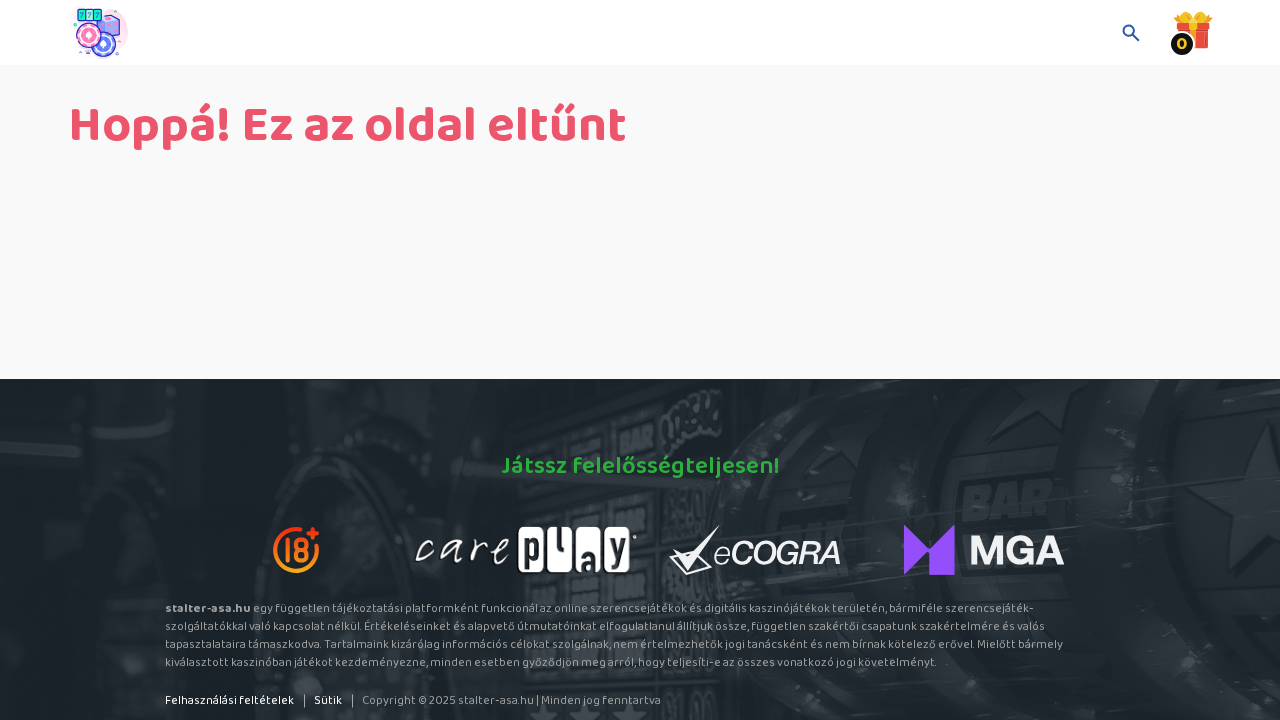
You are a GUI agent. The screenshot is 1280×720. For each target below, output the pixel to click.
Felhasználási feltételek (229, 700)
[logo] (168, 33)
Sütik (328, 700)
